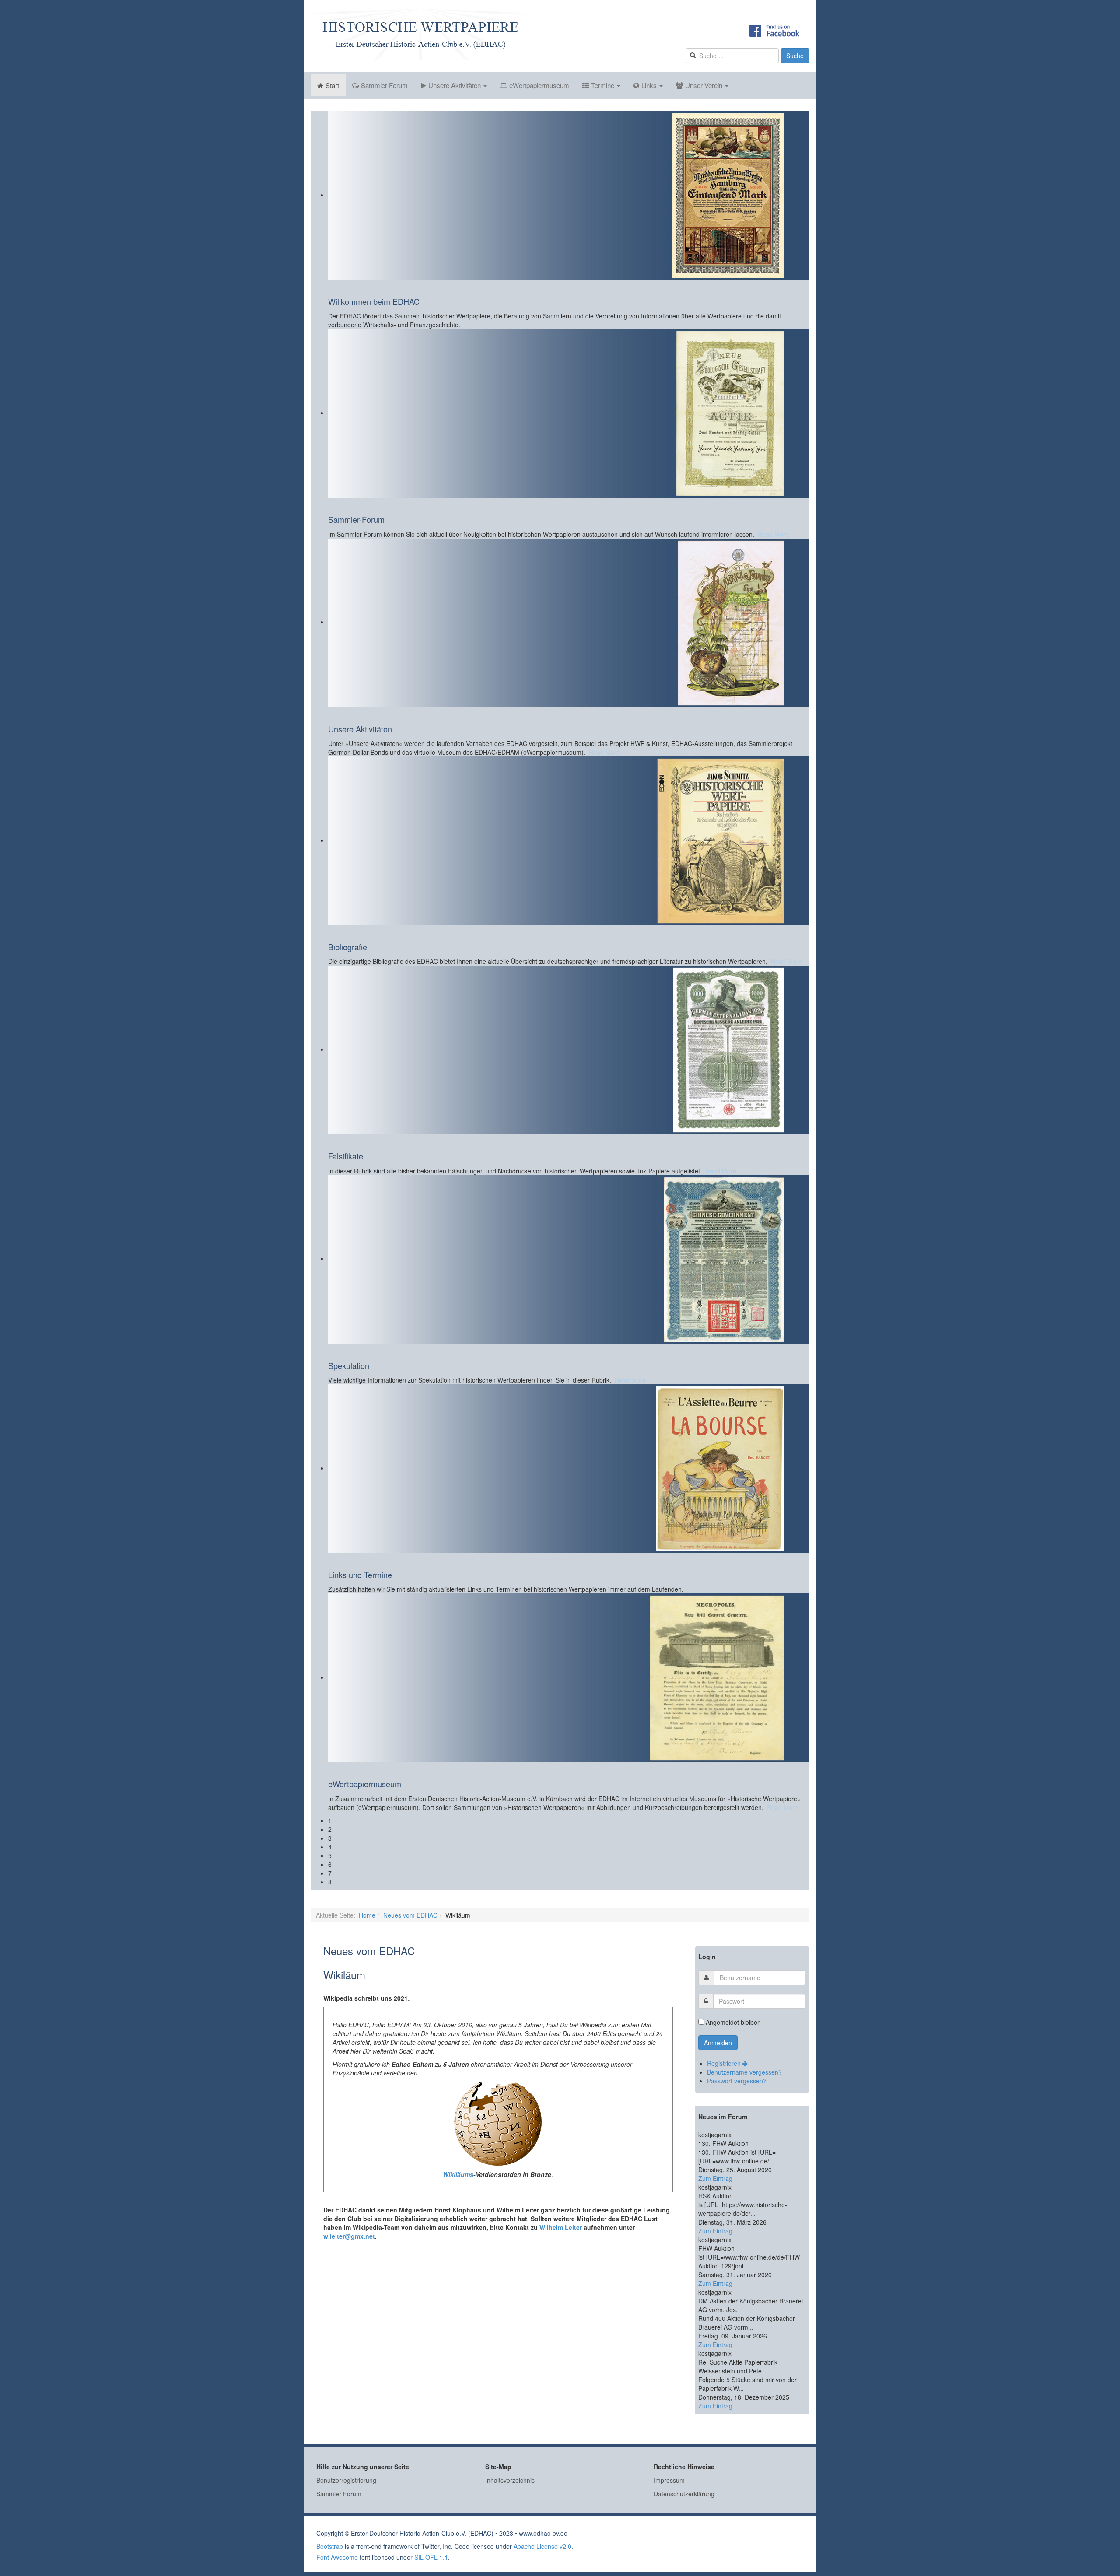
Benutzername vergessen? (744, 2072)
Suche (795, 56)
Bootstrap (330, 2546)
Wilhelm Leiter (561, 2227)
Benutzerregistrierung (346, 2480)
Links (650, 85)
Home (367, 1915)
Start (332, 85)
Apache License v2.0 (542, 2546)
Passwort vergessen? (737, 2081)
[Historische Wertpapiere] (420, 35)
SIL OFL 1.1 (431, 2557)
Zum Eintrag (715, 2178)
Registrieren (725, 2063)
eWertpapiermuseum (539, 85)
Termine (604, 85)
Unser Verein (705, 85)
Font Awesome (337, 2557)
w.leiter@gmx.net (349, 2236)
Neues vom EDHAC (410, 1915)
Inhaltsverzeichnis (510, 2480)
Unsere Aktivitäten (455, 85)
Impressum (669, 2480)
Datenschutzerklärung (684, 2494)
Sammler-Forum (384, 85)
